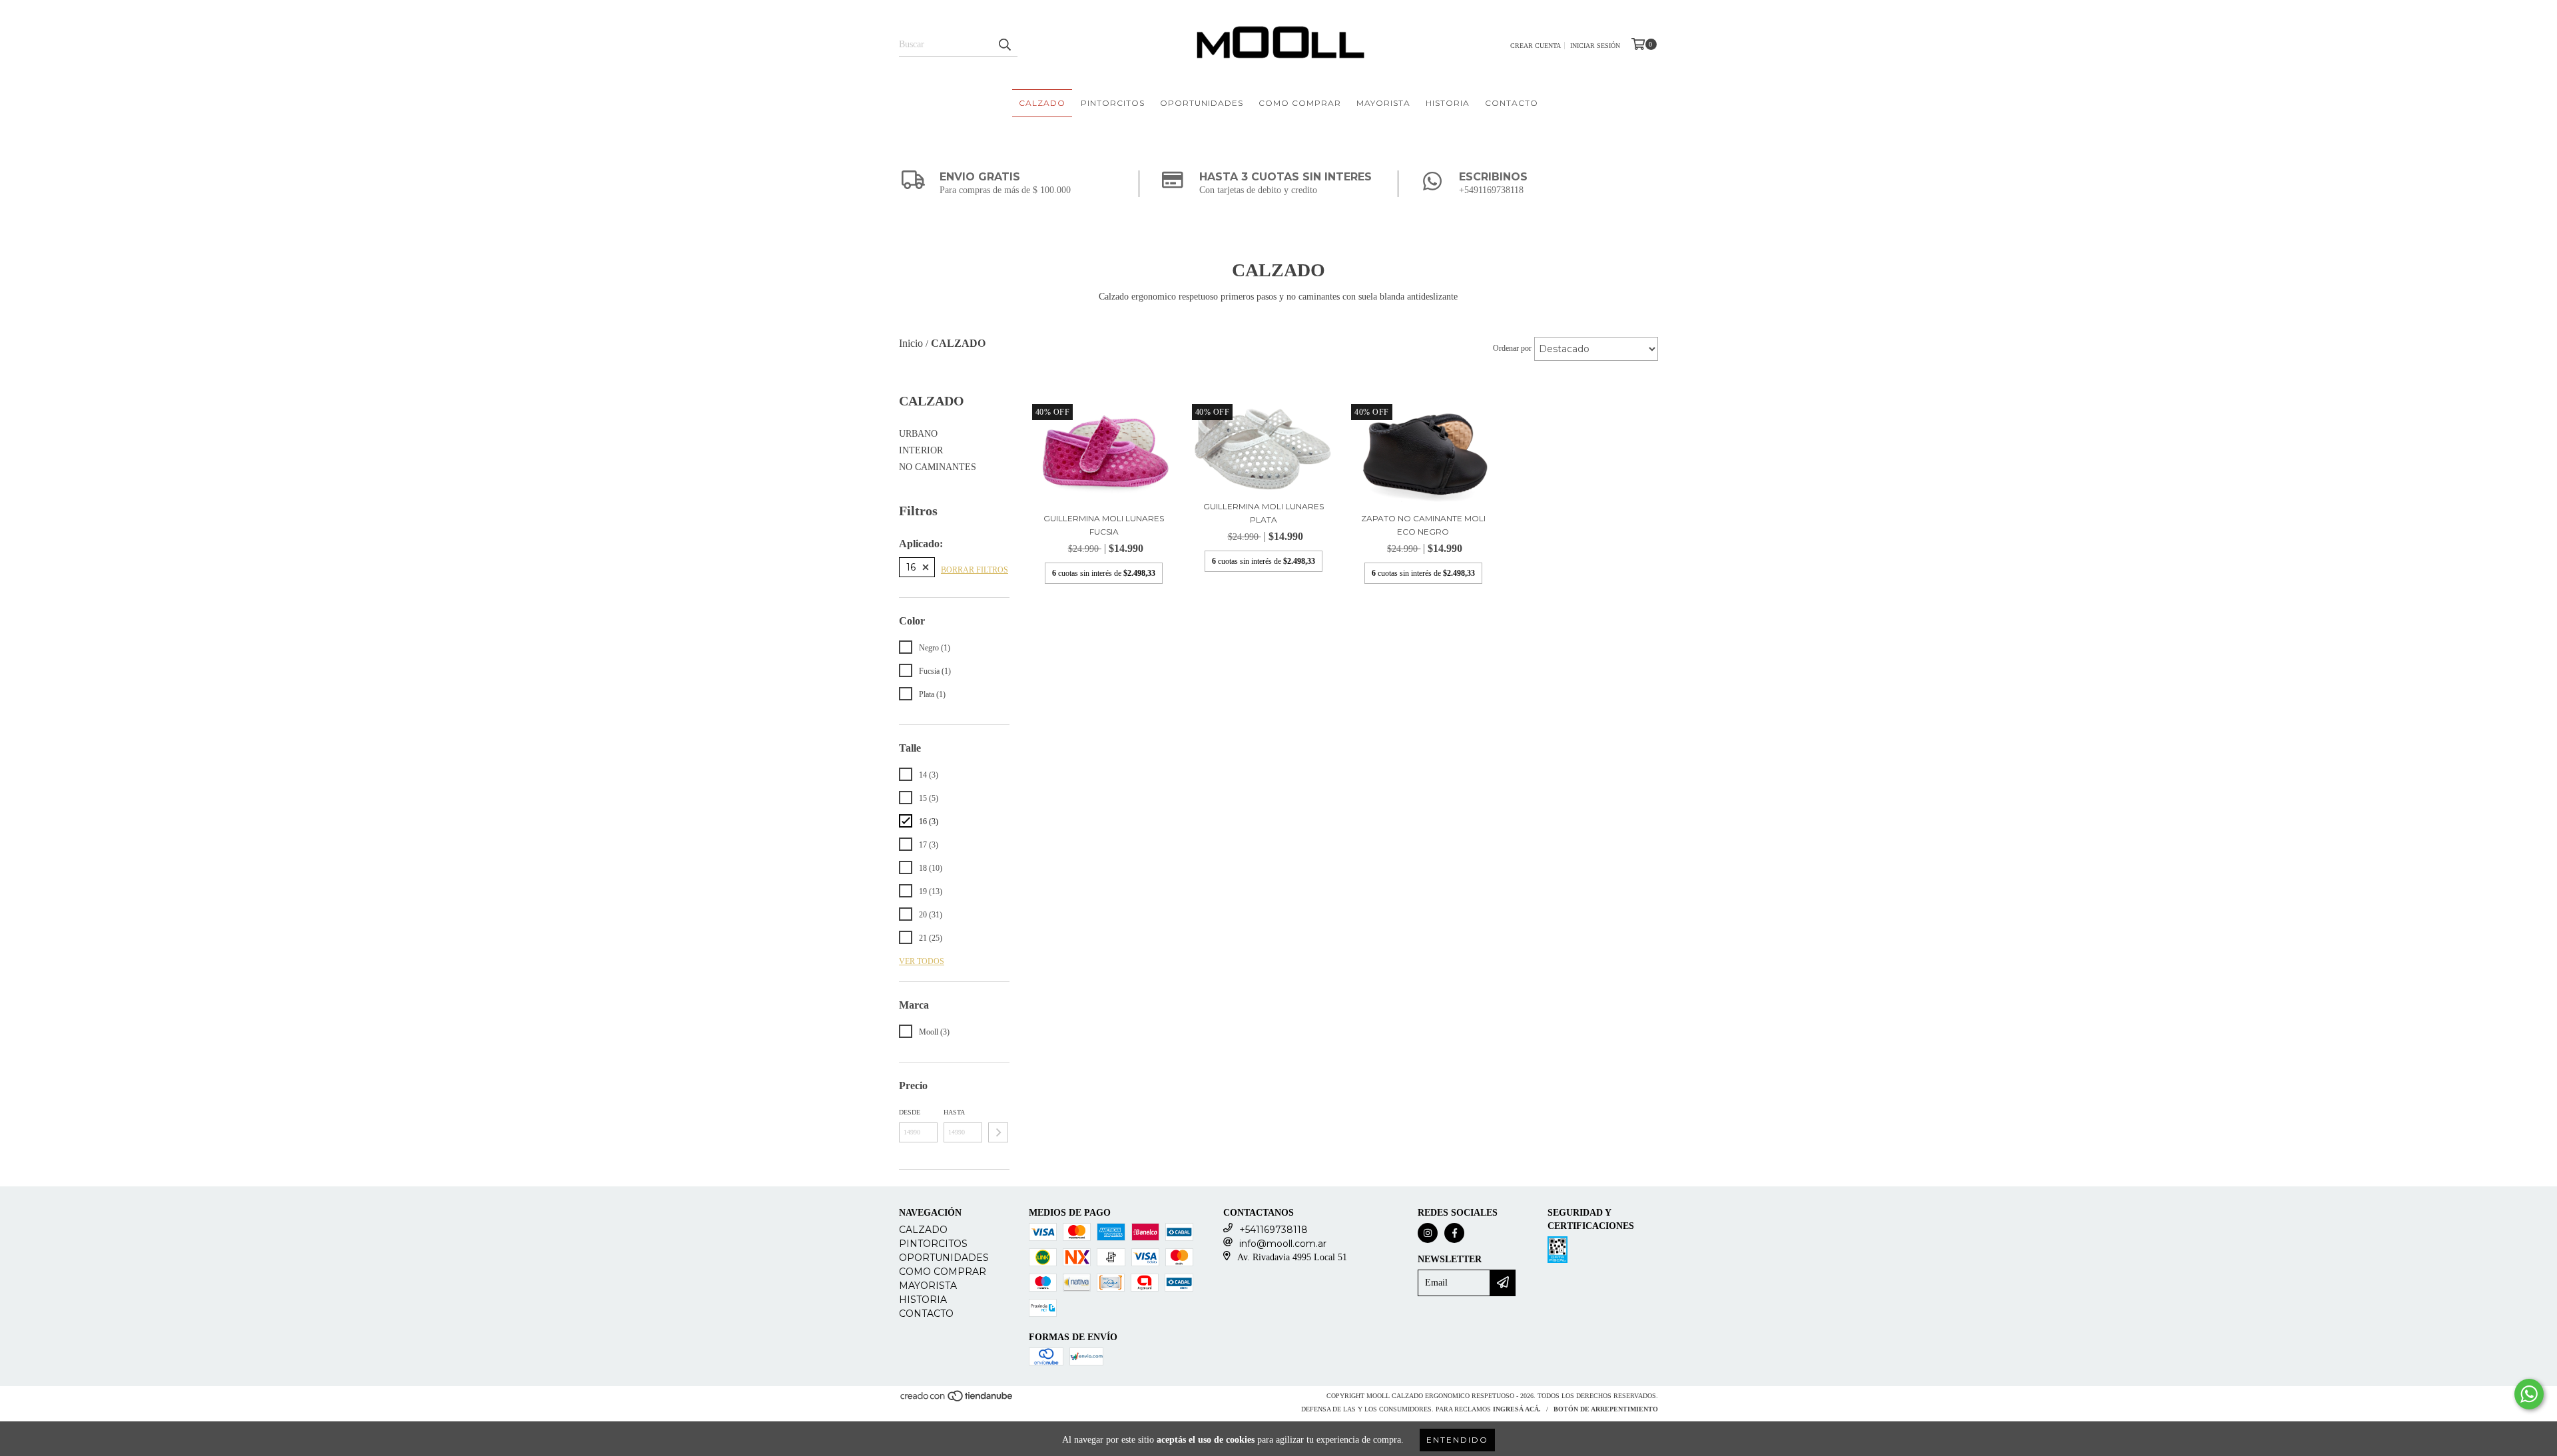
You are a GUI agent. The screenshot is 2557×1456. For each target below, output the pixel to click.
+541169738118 (1274, 1230)
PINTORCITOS (1113, 103)
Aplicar (998, 1132)
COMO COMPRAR (1300, 103)
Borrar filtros (975, 570)
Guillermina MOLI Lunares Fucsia (1104, 525)
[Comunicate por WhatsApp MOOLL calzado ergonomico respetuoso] (2529, 1394)
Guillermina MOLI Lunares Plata (1264, 513)
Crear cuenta (1536, 46)
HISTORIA (1448, 103)
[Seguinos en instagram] (1428, 1233)
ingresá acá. (1517, 1409)
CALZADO (1042, 103)
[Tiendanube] (957, 1400)
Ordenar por (1512, 348)
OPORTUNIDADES (1202, 103)
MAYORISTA (1383, 103)
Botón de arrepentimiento (1606, 1409)
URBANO (918, 434)
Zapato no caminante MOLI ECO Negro (1423, 525)
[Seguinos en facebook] (1454, 1233)
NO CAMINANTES (938, 467)
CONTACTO (1512, 103)
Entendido (1457, 1440)
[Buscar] (1004, 45)
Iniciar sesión (1595, 46)
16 (911, 567)
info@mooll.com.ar (1283, 1244)
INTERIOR (921, 450)
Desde (910, 1112)
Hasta (954, 1112)
